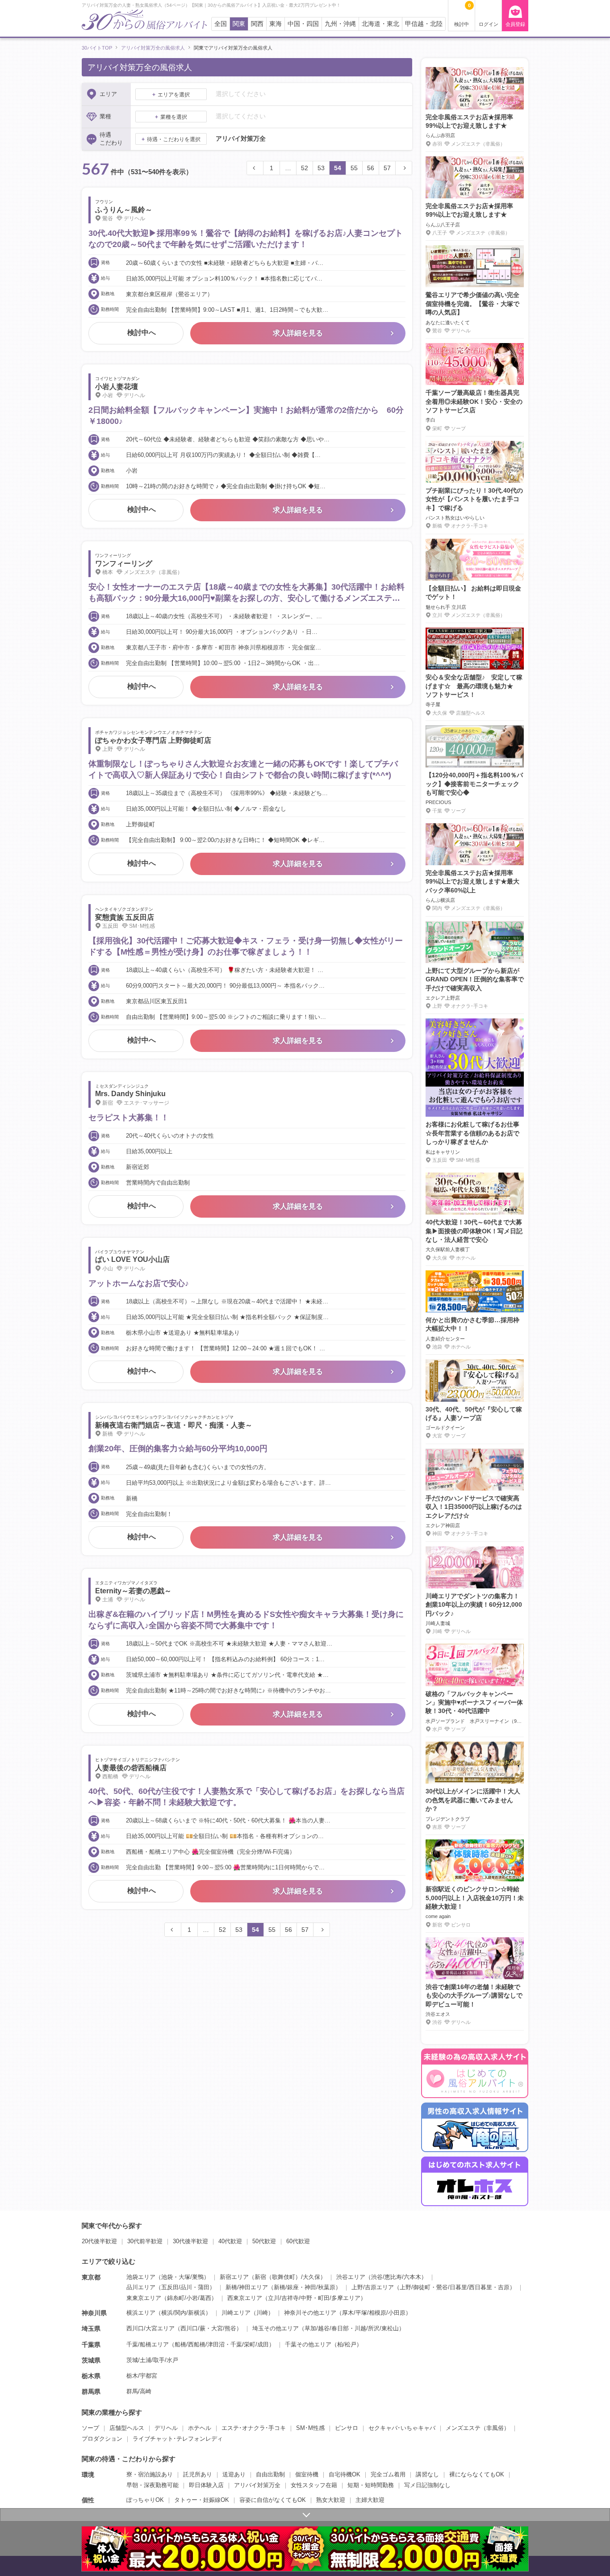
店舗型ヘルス (127, 2428)
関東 (239, 24)
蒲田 (204, 2287)
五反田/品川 (177, 2287)
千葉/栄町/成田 (250, 2344)
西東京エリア (245, 2298)
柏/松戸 (347, 2344)
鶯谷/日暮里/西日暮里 (464, 2287)
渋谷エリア (351, 2277)
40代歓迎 (230, 2241)
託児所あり (198, 2474)
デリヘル (166, 2428)
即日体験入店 (206, 2485)
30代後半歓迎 (190, 2241)
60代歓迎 (298, 2241)
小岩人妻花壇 (117, 387)
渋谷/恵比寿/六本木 (396, 2277)
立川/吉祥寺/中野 (290, 2298)
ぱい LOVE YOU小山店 (132, 1259)
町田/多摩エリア (339, 2298)
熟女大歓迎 (331, 2500)
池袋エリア (141, 2277)
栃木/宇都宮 (142, 2376)
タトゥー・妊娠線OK (202, 2500)
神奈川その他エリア (310, 2313)
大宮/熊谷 (224, 2328)
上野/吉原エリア (373, 2287)
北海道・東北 (380, 24)
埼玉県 (91, 2329)
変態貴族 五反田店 (125, 917)
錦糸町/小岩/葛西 (189, 2298)
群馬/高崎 (139, 2391)
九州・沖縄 (340, 24)
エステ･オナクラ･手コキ (254, 2428)
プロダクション (102, 2439)
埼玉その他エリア (276, 2328)
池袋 (167, 2277)
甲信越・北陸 (424, 24)
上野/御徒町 (415, 2287)
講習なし (427, 2474)
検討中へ (142, 333)
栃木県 (91, 2376)
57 (387, 168)
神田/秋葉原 (320, 2287)
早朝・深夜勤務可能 (152, 2485)
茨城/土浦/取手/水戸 (152, 2360)
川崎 (262, 2313)
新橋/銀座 (286, 2287)
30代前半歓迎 (145, 2241)
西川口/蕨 (193, 2328)
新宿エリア (234, 2277)
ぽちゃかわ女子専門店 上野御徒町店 (153, 740)
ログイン (489, 24)
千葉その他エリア (308, 2344)
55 (354, 168)
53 (321, 168)
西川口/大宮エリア (150, 2328)
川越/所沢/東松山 (377, 2328)
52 (305, 168)
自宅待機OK (345, 2474)
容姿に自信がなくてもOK (273, 2500)
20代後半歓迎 (99, 2241)
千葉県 (91, 2345)
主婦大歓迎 (370, 2500)
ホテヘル (200, 2428)
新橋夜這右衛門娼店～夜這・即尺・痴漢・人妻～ (174, 1425)
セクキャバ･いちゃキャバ (402, 2428)
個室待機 (307, 2474)
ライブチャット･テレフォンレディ (178, 2439)
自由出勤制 (270, 2474)
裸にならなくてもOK (477, 2474)
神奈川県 (94, 2313)
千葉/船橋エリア (148, 2344)
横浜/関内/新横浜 (183, 2313)
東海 (276, 24)
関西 (257, 24)
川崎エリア (236, 2313)
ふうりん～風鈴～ (124, 210)
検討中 (462, 15)
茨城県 (91, 2360)
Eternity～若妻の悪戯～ (133, 1591)
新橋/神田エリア (247, 2287)
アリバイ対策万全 (257, 2485)
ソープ (90, 2428)
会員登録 (515, 24)
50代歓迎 (264, 2241)
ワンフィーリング (124, 563)
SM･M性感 (310, 2428)
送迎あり (234, 2474)
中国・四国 (303, 24)
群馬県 (91, 2392)
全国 (221, 24)
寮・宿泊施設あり (150, 2474)
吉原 (504, 2287)
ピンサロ (347, 2428)
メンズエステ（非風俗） (478, 2428)
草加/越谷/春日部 (327, 2328)
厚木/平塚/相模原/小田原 (374, 2313)
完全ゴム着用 (388, 2474)
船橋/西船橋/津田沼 (200, 2344)
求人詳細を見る (298, 333)
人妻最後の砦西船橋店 (131, 1768)
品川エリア (141, 2287)
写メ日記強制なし (427, 2485)
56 (371, 168)
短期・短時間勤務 (371, 2485)
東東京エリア (144, 2298)
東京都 (91, 2277)
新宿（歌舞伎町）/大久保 (287, 2277)
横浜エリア (141, 2313)
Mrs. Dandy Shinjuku (130, 1094)
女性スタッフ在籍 (314, 2485)
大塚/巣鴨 (191, 2277)
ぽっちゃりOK (145, 2500)
